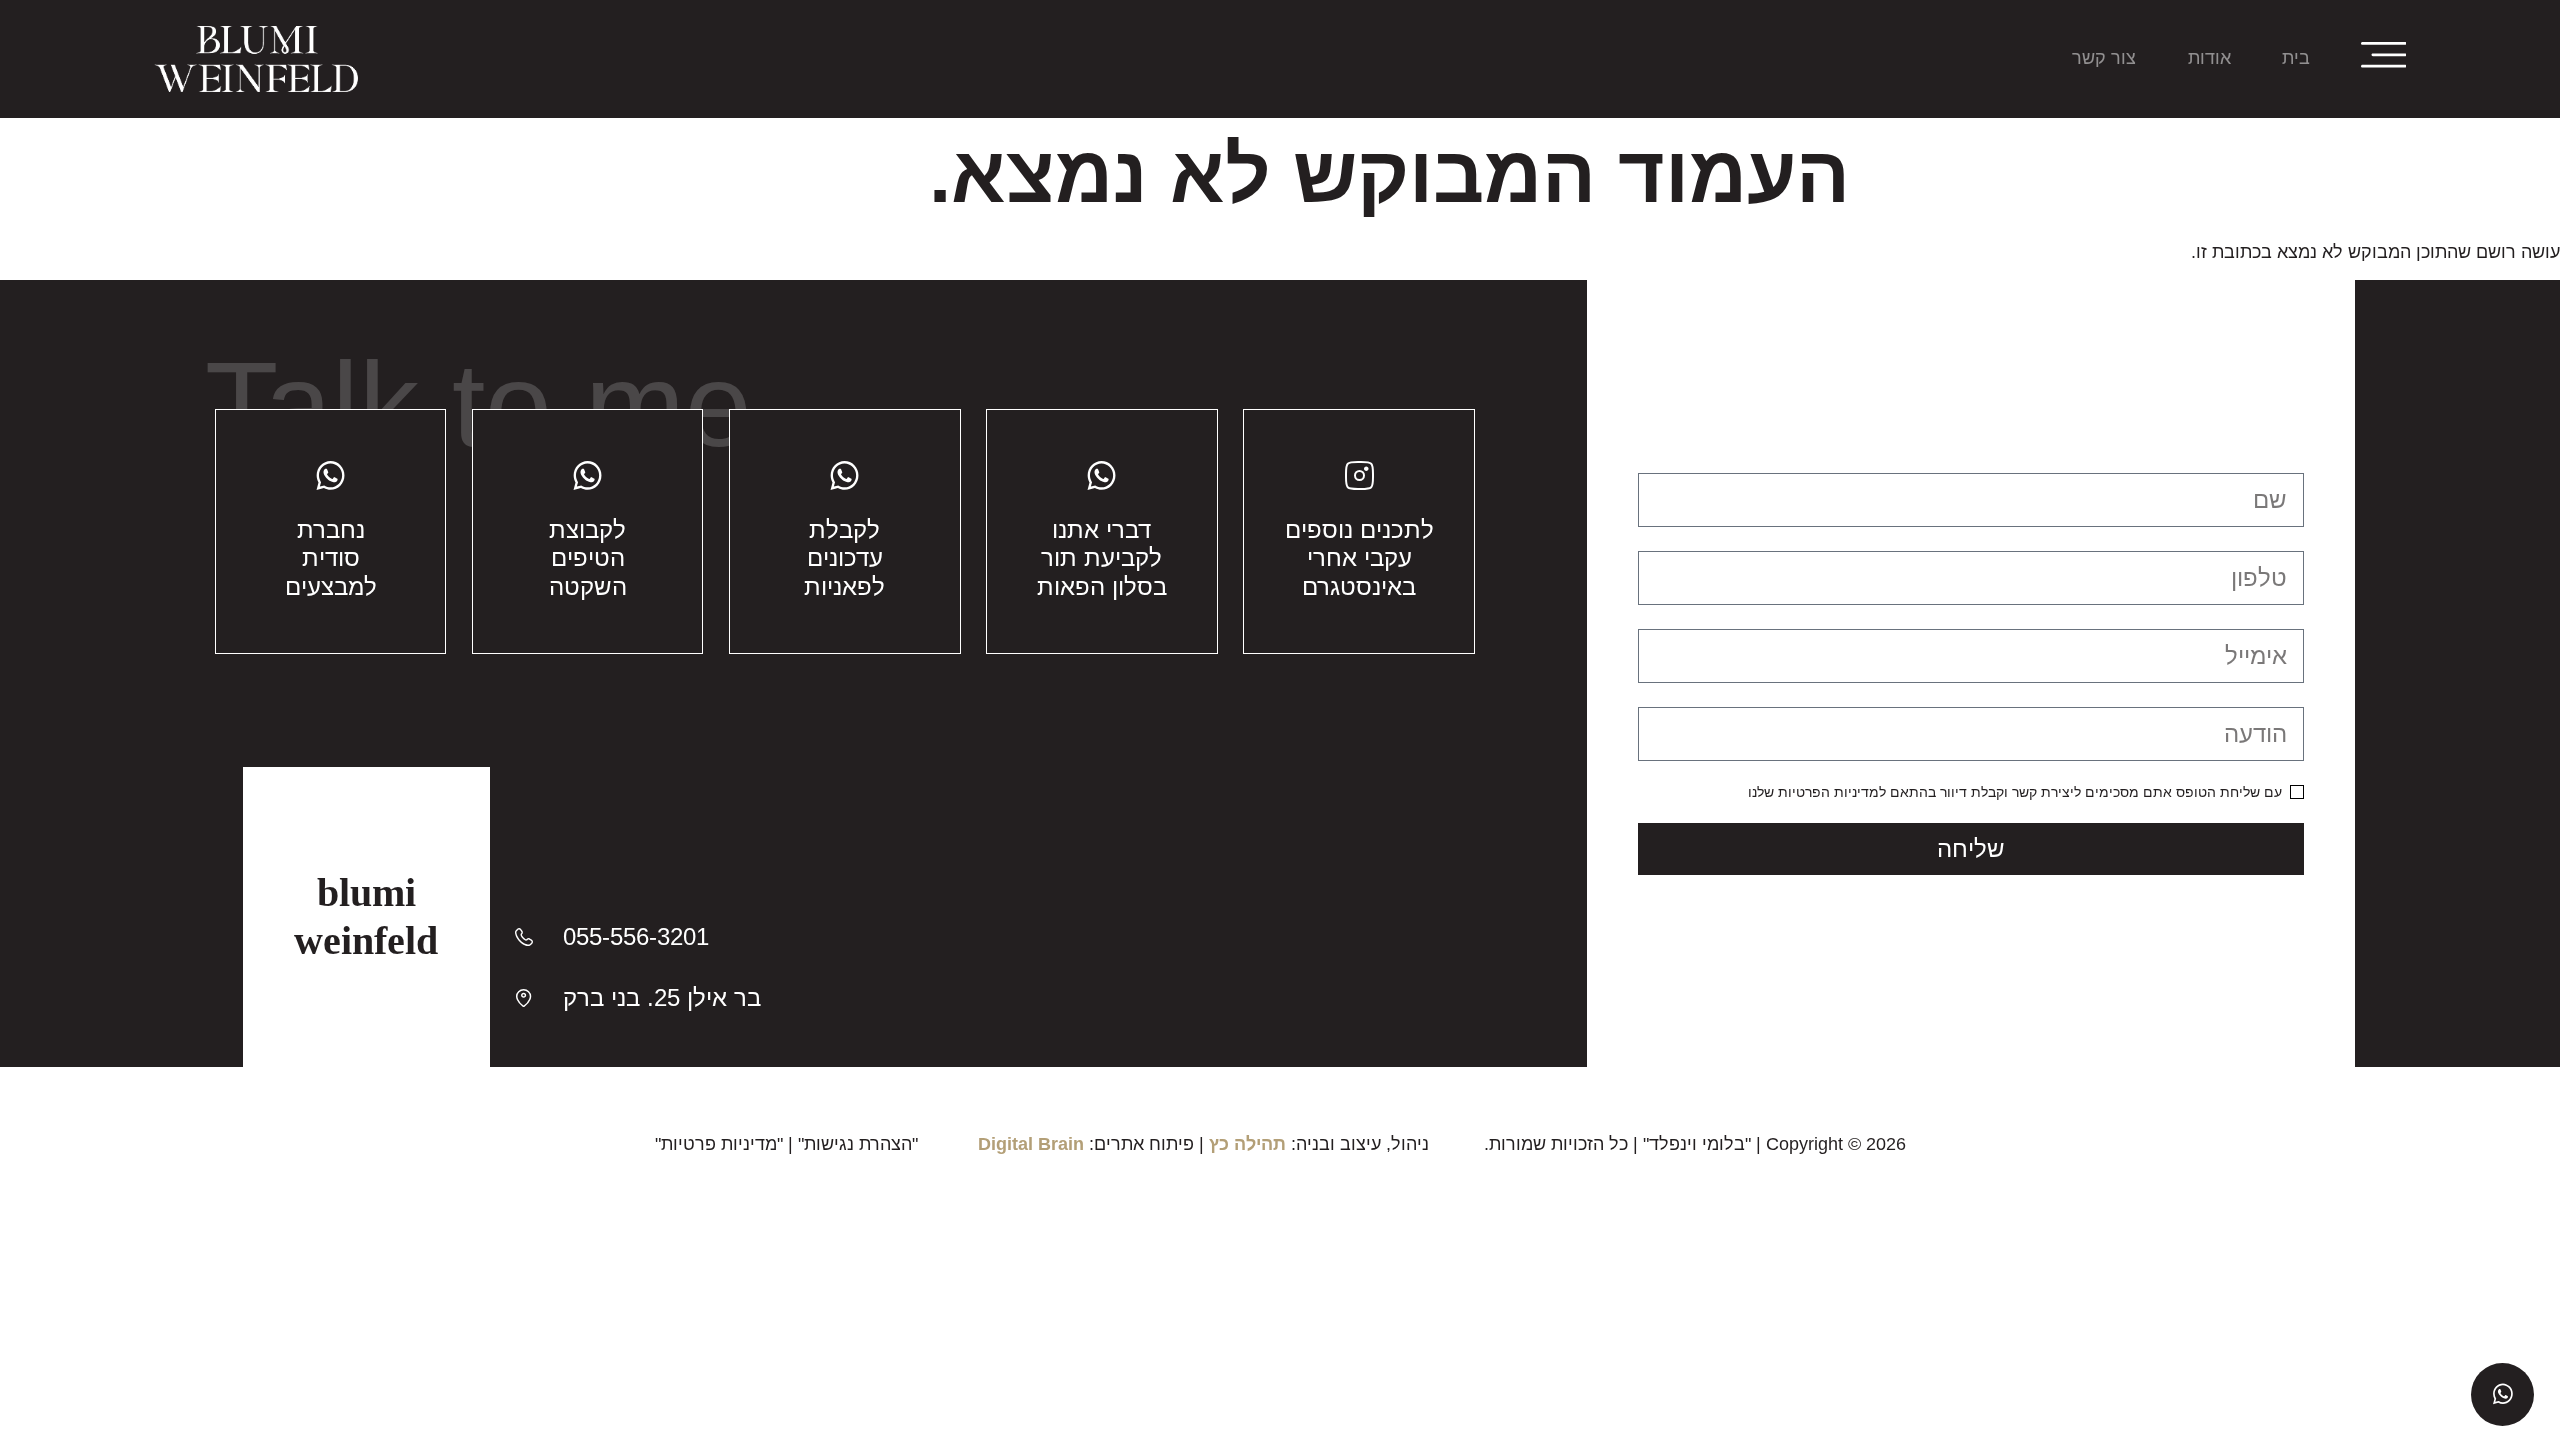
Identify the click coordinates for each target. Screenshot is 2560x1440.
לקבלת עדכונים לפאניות (844, 558)
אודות (2209, 58)
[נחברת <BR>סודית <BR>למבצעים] (330, 475)
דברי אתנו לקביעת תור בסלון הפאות (1102, 558)
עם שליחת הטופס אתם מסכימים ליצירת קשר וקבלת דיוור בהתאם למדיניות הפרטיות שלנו (2015, 792)
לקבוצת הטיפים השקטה (588, 558)
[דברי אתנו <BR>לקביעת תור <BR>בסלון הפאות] (1101, 475)
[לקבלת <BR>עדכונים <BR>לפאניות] (844, 475)
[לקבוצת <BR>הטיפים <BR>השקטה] (587, 475)
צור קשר (2104, 58)
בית (2296, 58)
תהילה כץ (1247, 1144)
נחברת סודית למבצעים (331, 558)
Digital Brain (1031, 1144)
